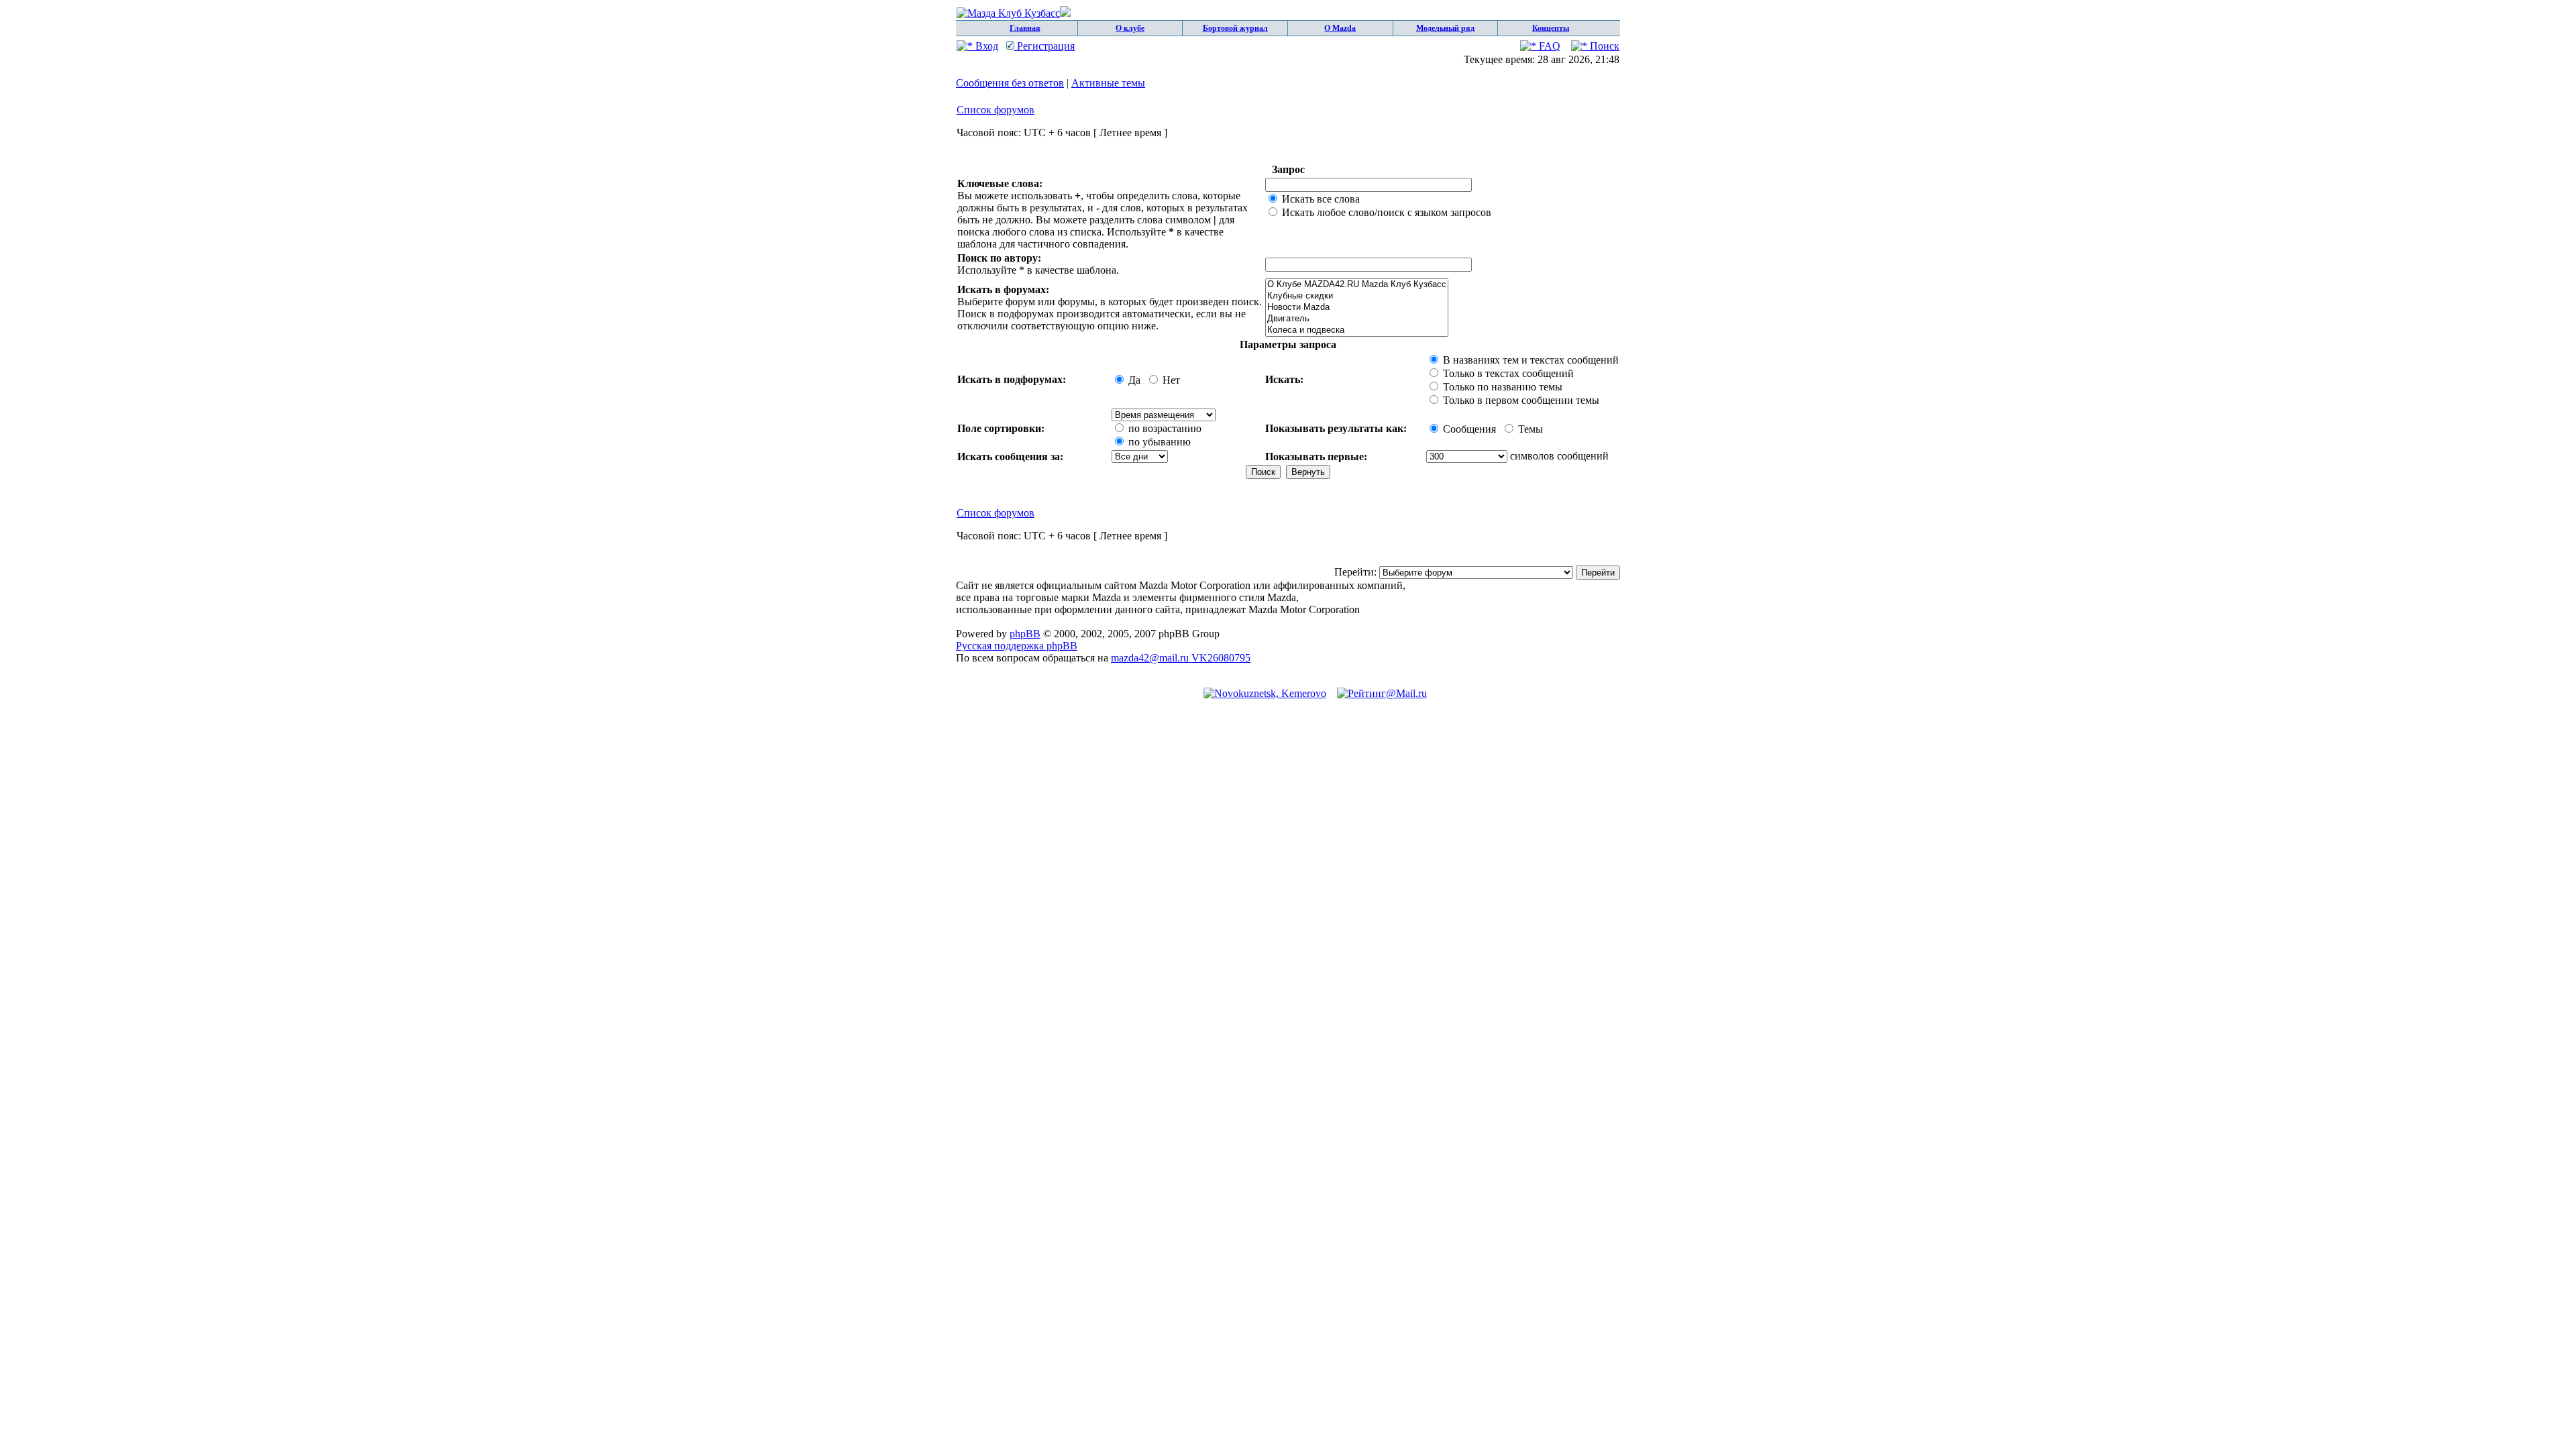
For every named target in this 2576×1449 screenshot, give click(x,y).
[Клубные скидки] (1357, 296)
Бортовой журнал (1235, 28)
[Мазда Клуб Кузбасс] (1014, 13)
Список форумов (996, 110)
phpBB (1025, 634)
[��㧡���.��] (1265, 693)
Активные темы (1108, 83)
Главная (1025, 28)
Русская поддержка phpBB (1017, 646)
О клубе (1130, 28)
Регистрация (1044, 46)
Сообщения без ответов (1010, 83)
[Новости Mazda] (1357, 308)
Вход (985, 46)
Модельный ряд (1445, 28)
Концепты (1551, 28)
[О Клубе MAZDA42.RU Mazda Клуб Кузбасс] (1357, 285)
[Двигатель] (1357, 319)
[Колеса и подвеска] (1357, 330)
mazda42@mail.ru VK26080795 (1181, 658)
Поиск (1603, 46)
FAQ (1548, 46)
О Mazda (1340, 28)
